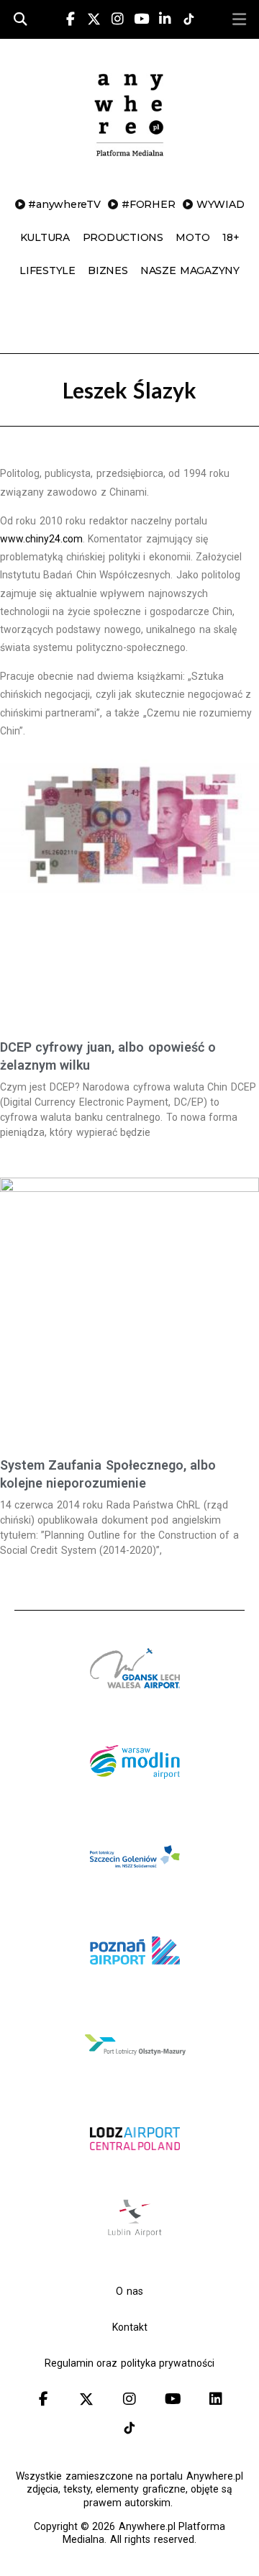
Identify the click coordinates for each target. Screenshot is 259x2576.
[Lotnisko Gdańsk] (135, 1701)
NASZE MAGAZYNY (190, 270)
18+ (231, 237)
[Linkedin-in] (165, 19)
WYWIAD (221, 204)
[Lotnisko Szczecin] (135, 1889)
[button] (239, 19)
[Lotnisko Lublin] (135, 2236)
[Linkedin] (216, 2399)
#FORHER (148, 204)
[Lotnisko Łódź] (135, 2171)
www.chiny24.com (41, 539)
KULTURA (45, 237)
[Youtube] (141, 19)
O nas (129, 2291)
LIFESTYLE (47, 270)
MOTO (192, 237)
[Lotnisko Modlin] (135, 1795)
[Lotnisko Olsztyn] (135, 2077)
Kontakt (130, 2327)
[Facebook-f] (71, 19)
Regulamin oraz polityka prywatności (129, 2363)
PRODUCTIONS (123, 237)
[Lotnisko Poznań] (135, 1983)
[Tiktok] (129, 2428)
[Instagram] (117, 19)
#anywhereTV (64, 204)
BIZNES (108, 270)
